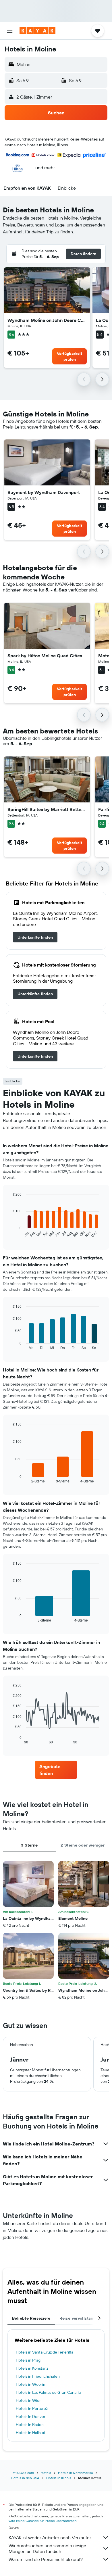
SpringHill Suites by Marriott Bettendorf (47, 809)
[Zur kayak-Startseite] (37, 31)
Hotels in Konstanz (32, 2368)
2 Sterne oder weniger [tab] (83, 1845)
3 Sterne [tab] (29, 1845)
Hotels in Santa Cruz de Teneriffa (45, 2352)
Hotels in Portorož (32, 2408)
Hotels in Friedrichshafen (38, 2376)
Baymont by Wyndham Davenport (44, 492)
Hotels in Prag (28, 2360)
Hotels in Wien (29, 2400)
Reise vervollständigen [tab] (82, 2318)
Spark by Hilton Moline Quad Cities (45, 656)
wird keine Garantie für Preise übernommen (43, 2521)
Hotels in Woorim (31, 2384)
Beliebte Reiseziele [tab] (31, 2318)
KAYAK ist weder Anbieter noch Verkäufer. (50, 2537)
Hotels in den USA (25, 2478)
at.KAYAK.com (23, 2473)
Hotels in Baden (30, 2425)
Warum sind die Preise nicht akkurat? (46, 2559)
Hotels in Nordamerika (75, 2473)
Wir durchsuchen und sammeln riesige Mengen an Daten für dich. (47, 2548)
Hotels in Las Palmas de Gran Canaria (48, 2392)
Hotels (46, 2473)
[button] (10, 31)
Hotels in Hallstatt (31, 2433)
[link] (35, 937)
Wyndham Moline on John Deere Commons (47, 320)
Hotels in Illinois (59, 2478)
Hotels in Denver (31, 2416)
